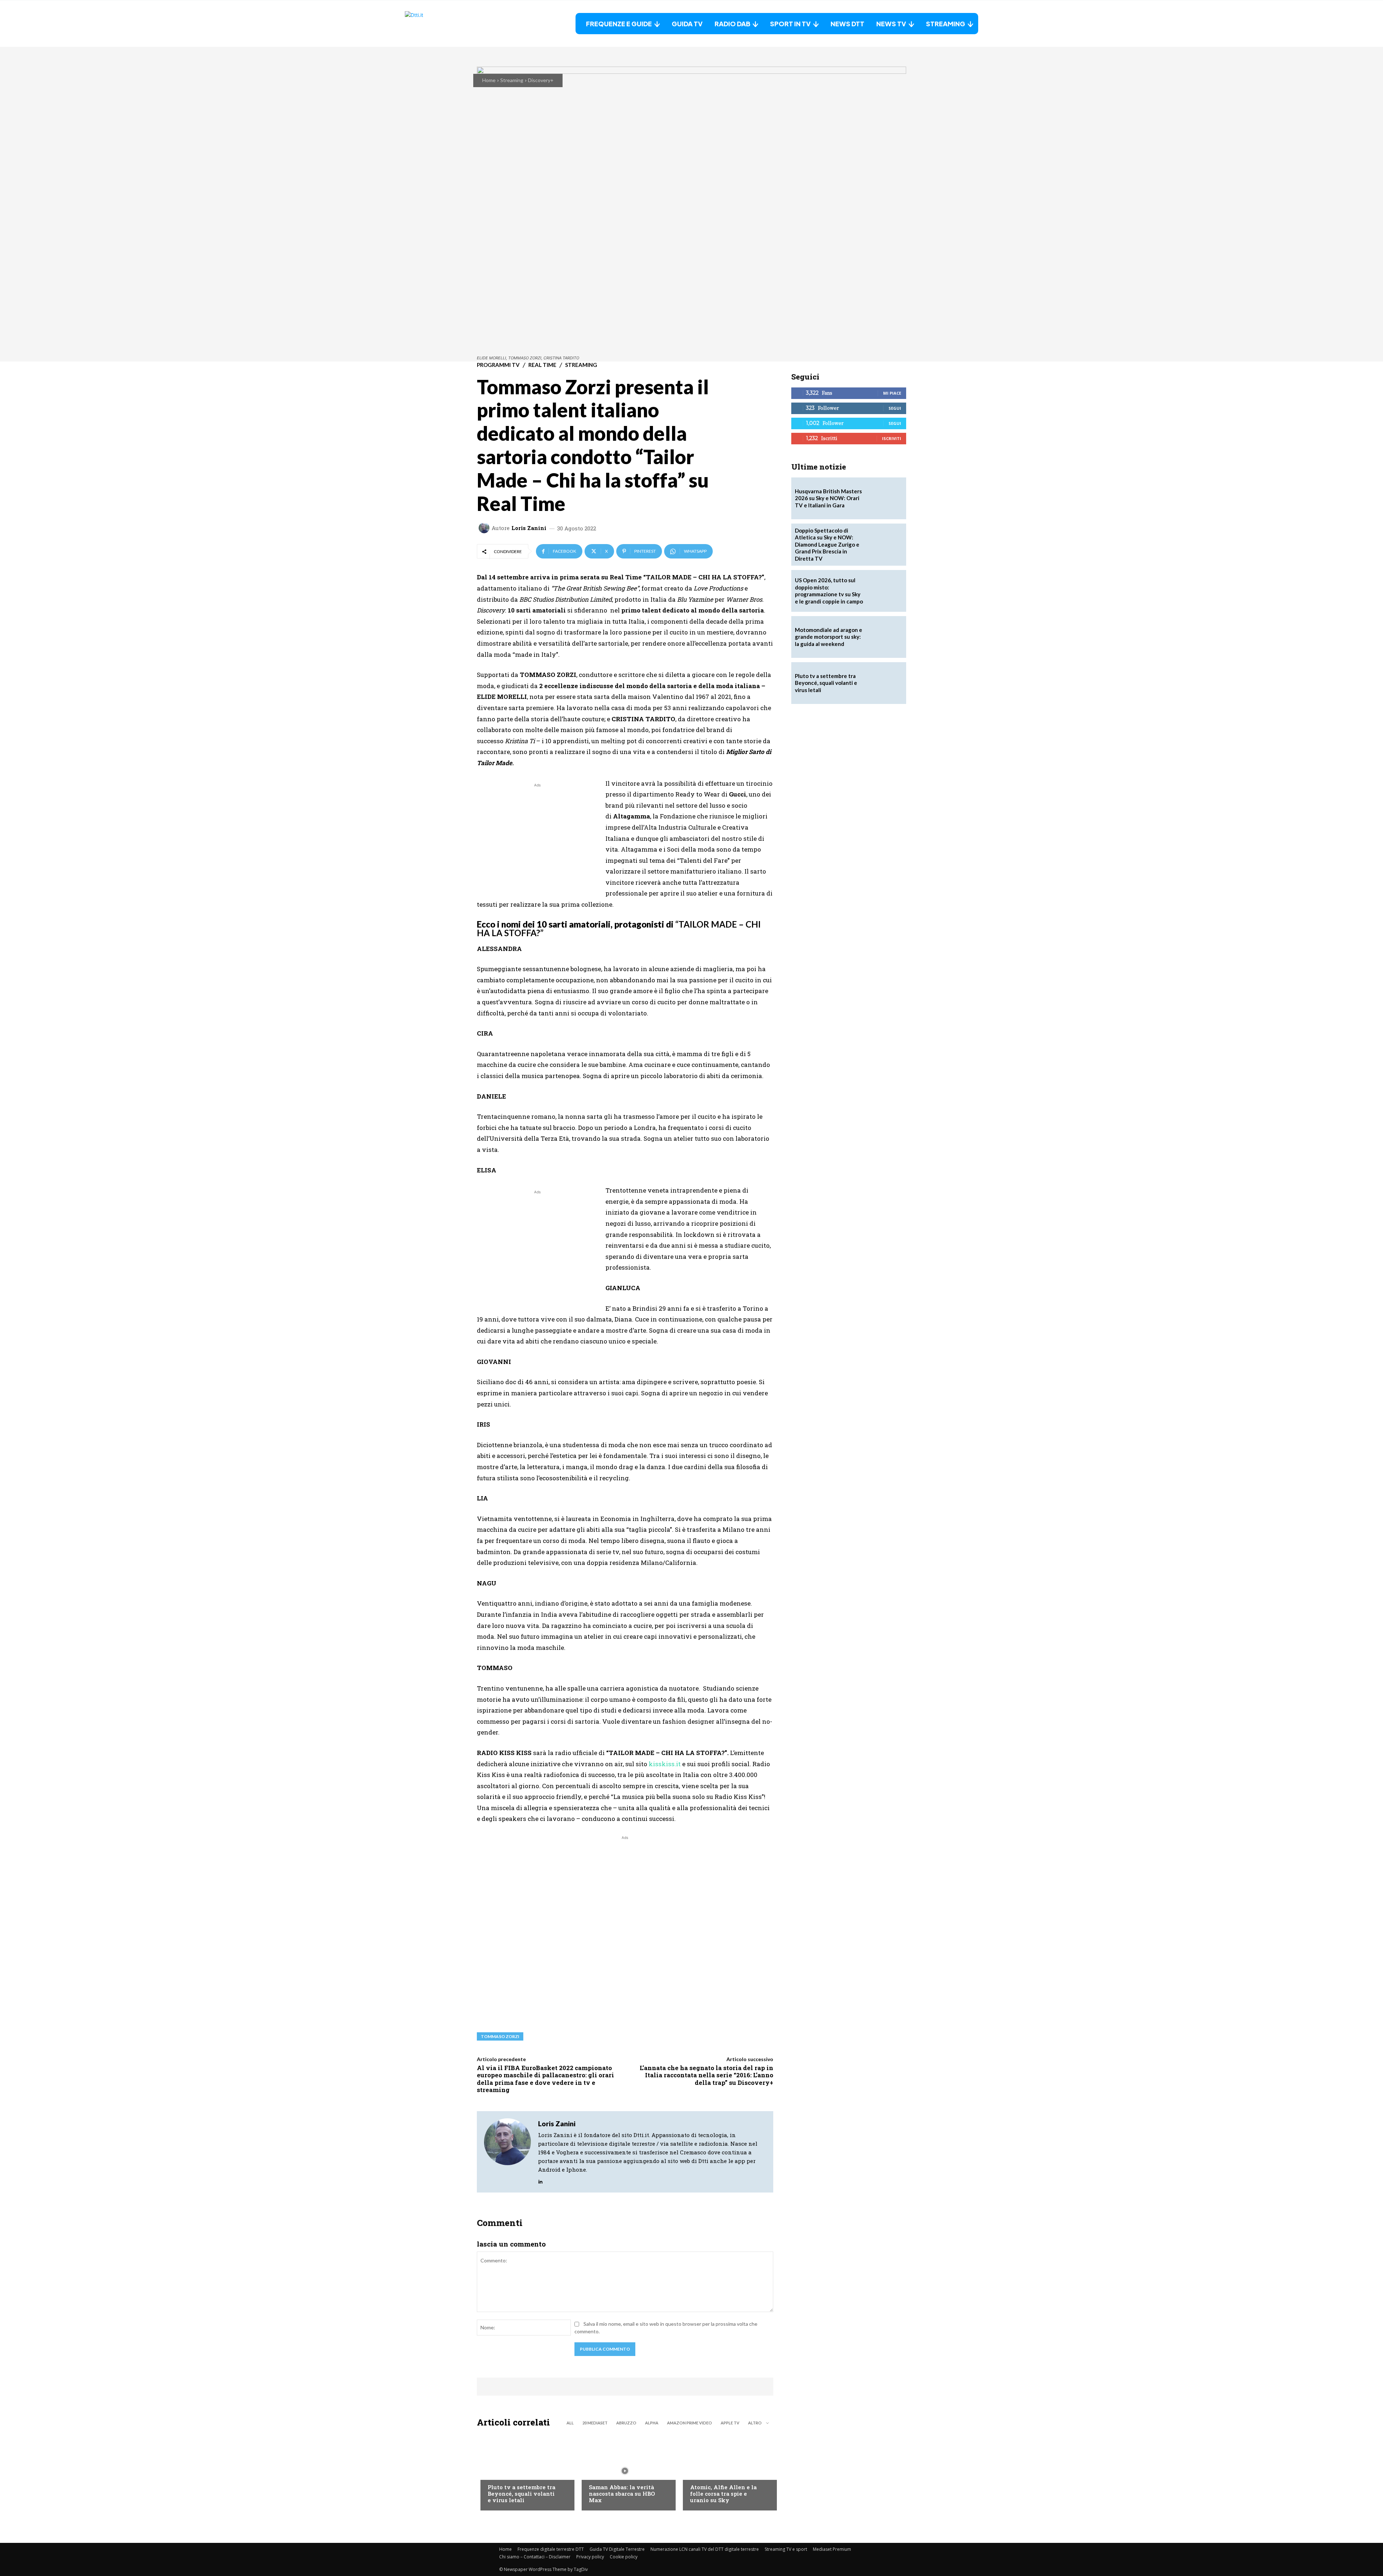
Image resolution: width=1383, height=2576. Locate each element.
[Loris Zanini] (485, 528)
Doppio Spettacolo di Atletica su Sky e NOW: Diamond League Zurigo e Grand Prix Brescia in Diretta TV (827, 544)
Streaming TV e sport (786, 2549)
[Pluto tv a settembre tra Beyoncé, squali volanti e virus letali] (524, 2471)
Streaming (512, 80)
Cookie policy (624, 2557)
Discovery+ (541, 80)
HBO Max (599, 2473)
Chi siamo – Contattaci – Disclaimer (535, 2557)
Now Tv (699, 2473)
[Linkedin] (540, 2180)
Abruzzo (626, 2423)
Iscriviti (892, 438)
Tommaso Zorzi (500, 2036)
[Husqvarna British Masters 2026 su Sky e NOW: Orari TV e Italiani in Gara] (885, 498)
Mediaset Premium (832, 2549)
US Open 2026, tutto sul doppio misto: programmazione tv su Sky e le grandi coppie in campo (829, 591)
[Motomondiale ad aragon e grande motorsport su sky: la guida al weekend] (885, 637)
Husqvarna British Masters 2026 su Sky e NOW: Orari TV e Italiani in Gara (828, 498)
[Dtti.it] (450, 24)
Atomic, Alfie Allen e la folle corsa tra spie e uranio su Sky (723, 2494)
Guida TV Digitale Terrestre (617, 2549)
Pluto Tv (499, 2473)
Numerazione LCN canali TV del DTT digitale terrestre (705, 2549)
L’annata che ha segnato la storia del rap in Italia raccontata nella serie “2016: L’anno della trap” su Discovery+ (706, 2075)
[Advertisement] (537, 839)
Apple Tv (730, 2423)
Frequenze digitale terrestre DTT (551, 2549)
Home (489, 80)
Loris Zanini (529, 528)
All (570, 2423)
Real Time (542, 365)
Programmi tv (498, 365)
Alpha (652, 2423)
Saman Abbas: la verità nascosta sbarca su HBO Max (622, 2494)
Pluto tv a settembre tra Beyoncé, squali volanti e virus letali (522, 2494)
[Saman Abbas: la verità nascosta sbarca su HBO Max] (625, 2471)
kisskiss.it (665, 1764)
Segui (895, 408)
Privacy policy (590, 2557)
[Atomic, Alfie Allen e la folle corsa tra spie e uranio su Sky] (726, 2471)
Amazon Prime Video (690, 2423)
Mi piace (892, 393)
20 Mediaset (595, 2423)
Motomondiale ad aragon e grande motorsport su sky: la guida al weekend (829, 637)
